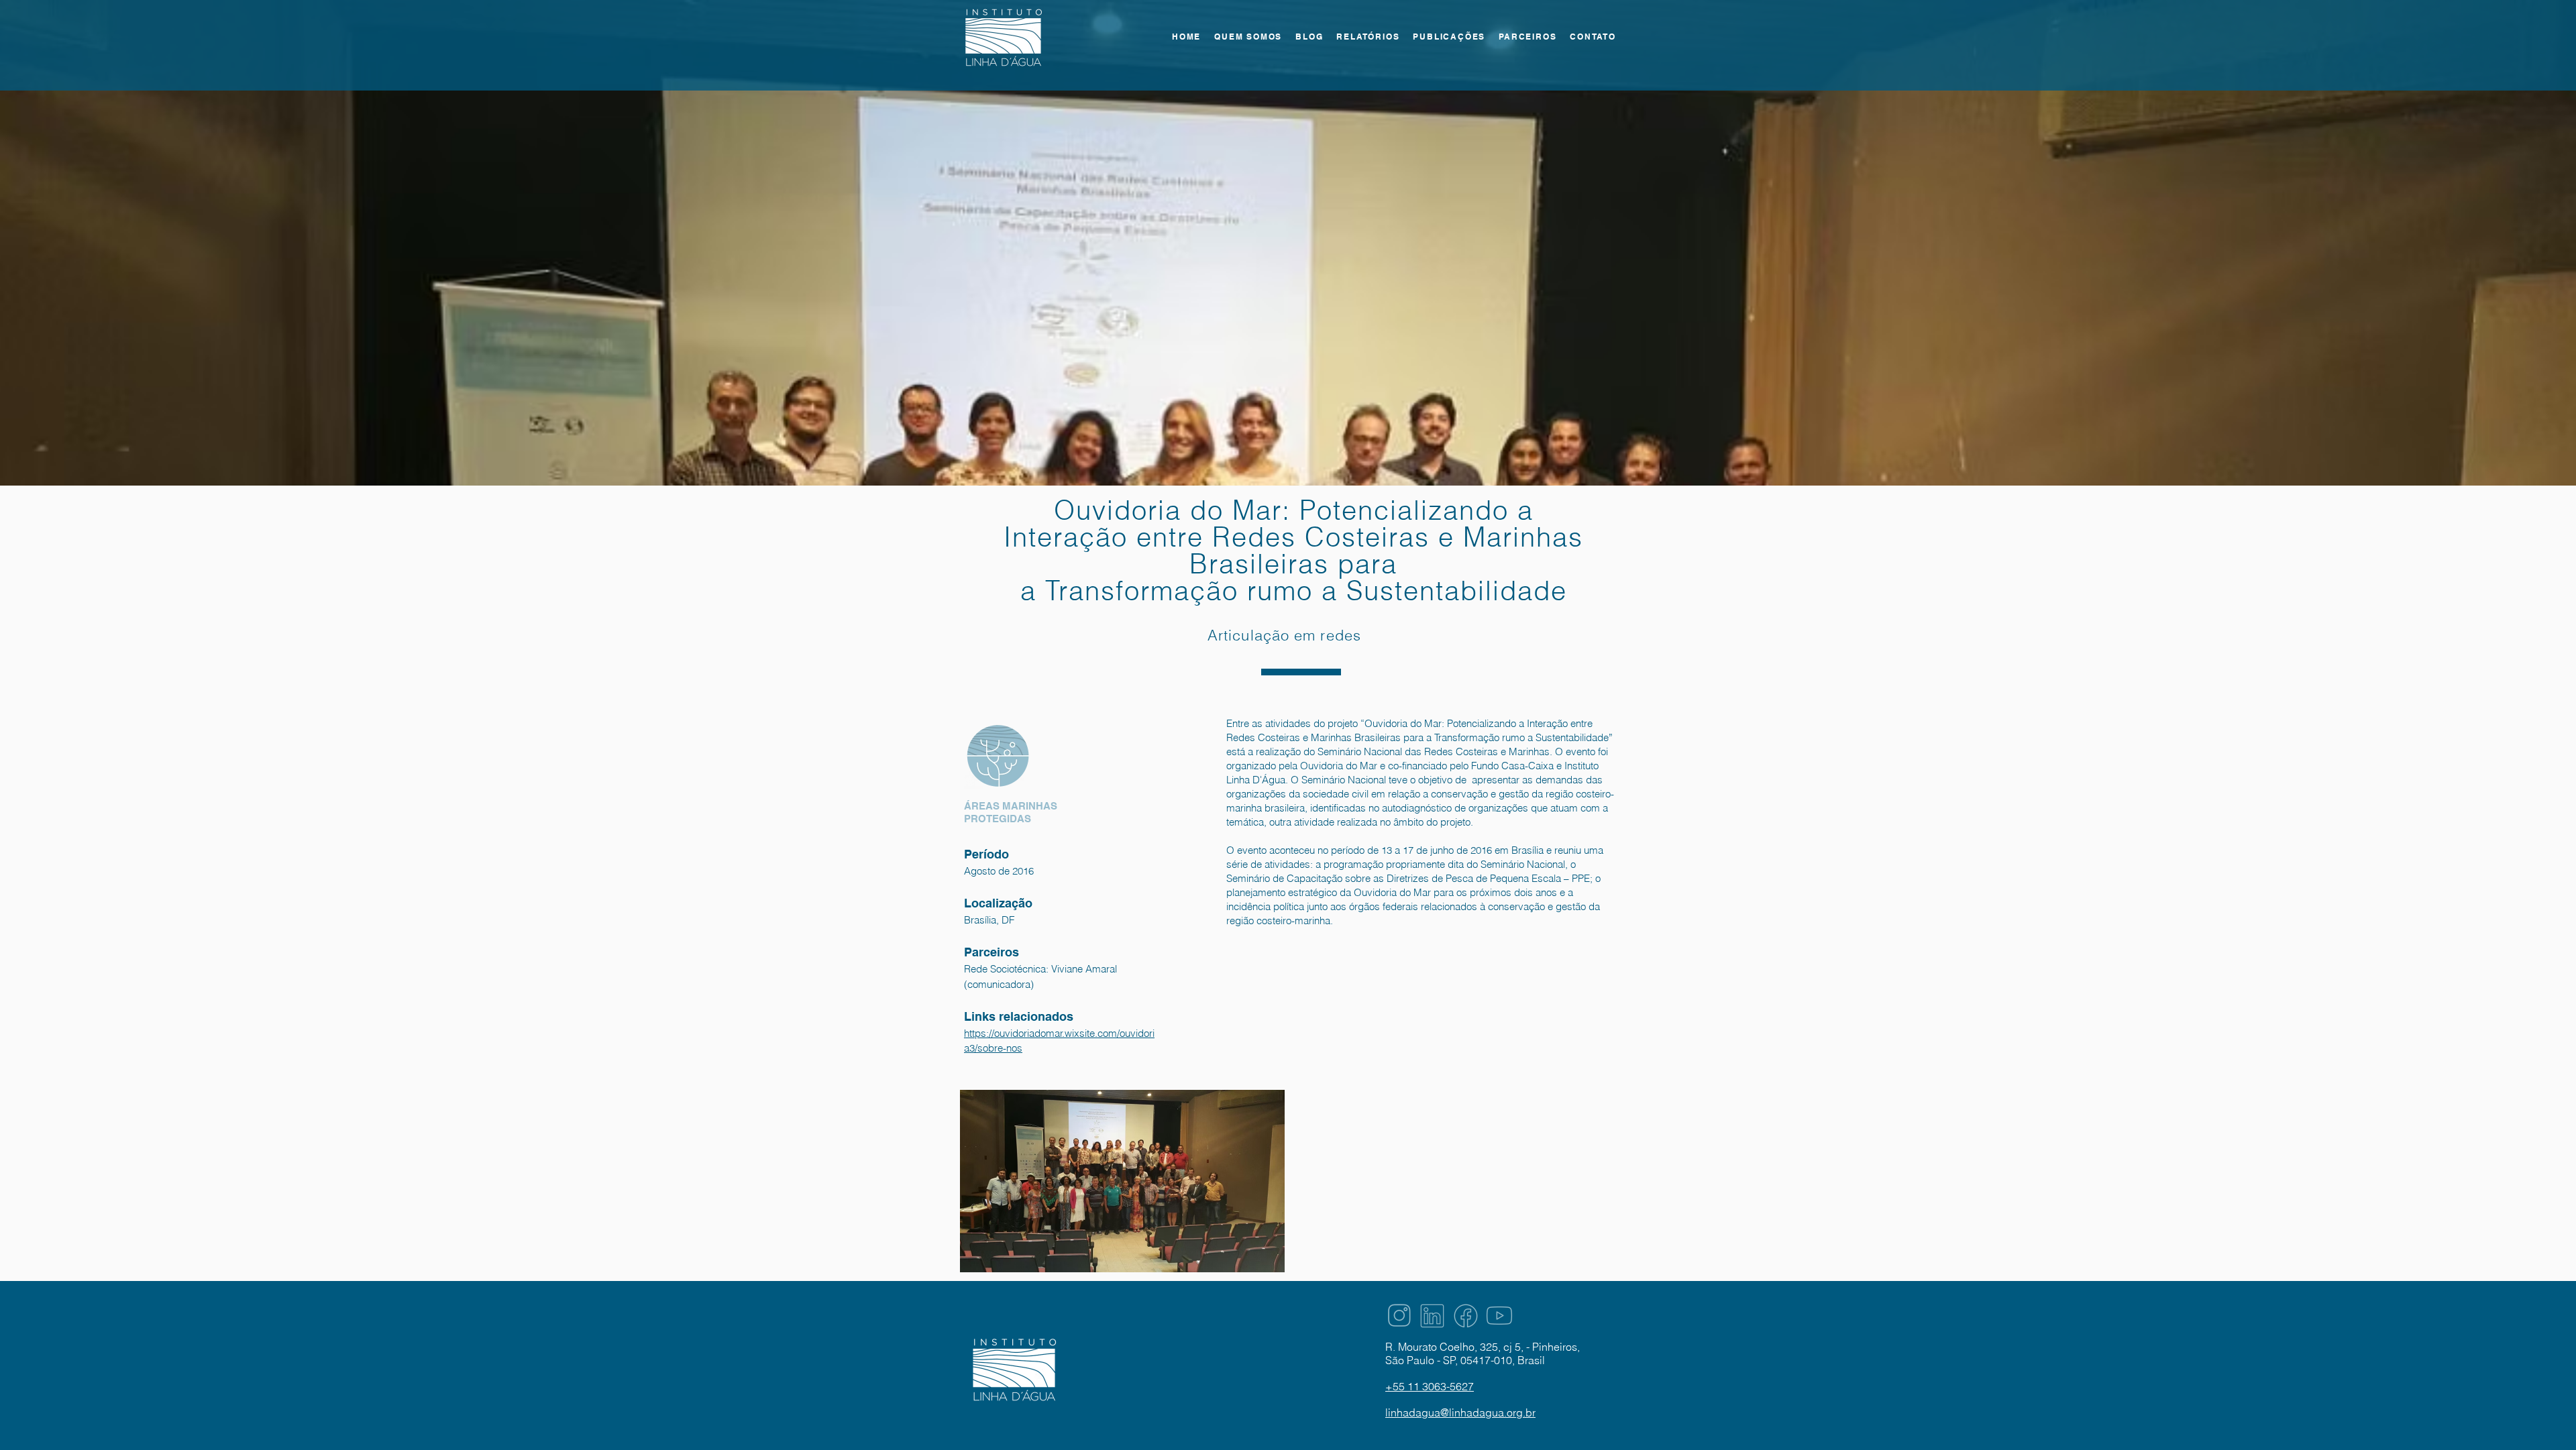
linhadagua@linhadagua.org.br (1460, 1412)
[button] (1368, 37)
